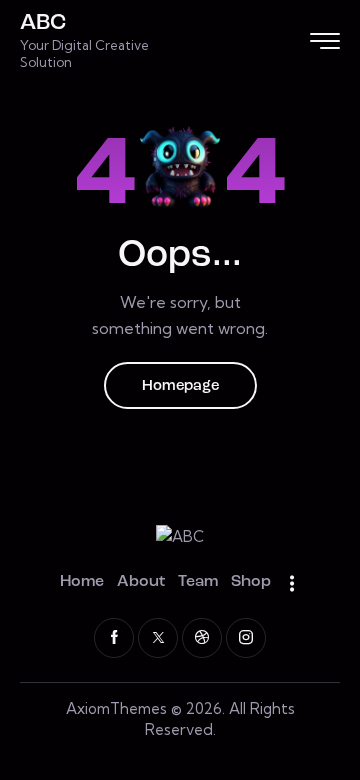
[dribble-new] (202, 638)
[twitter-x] (158, 638)
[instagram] (246, 638)
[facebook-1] (114, 638)
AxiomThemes (116, 708)
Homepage (180, 386)
